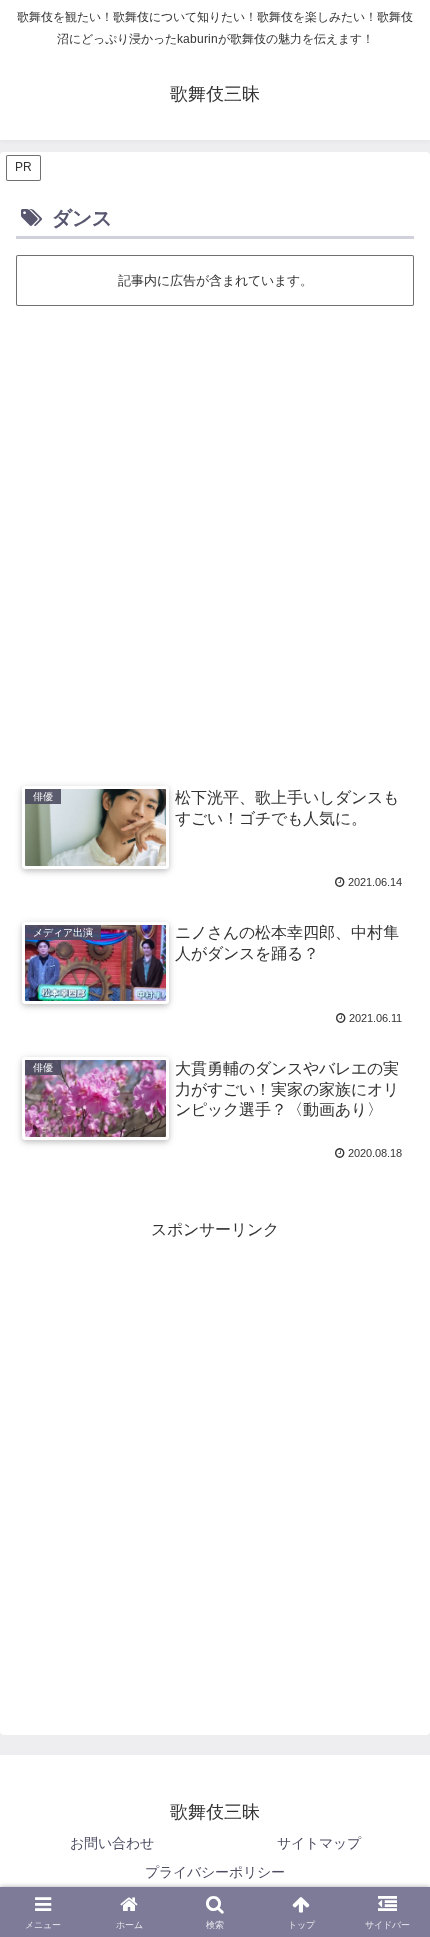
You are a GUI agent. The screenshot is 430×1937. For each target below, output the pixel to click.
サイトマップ (319, 1843)
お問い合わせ (112, 1843)
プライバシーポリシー (215, 1872)
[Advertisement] (215, 533)
